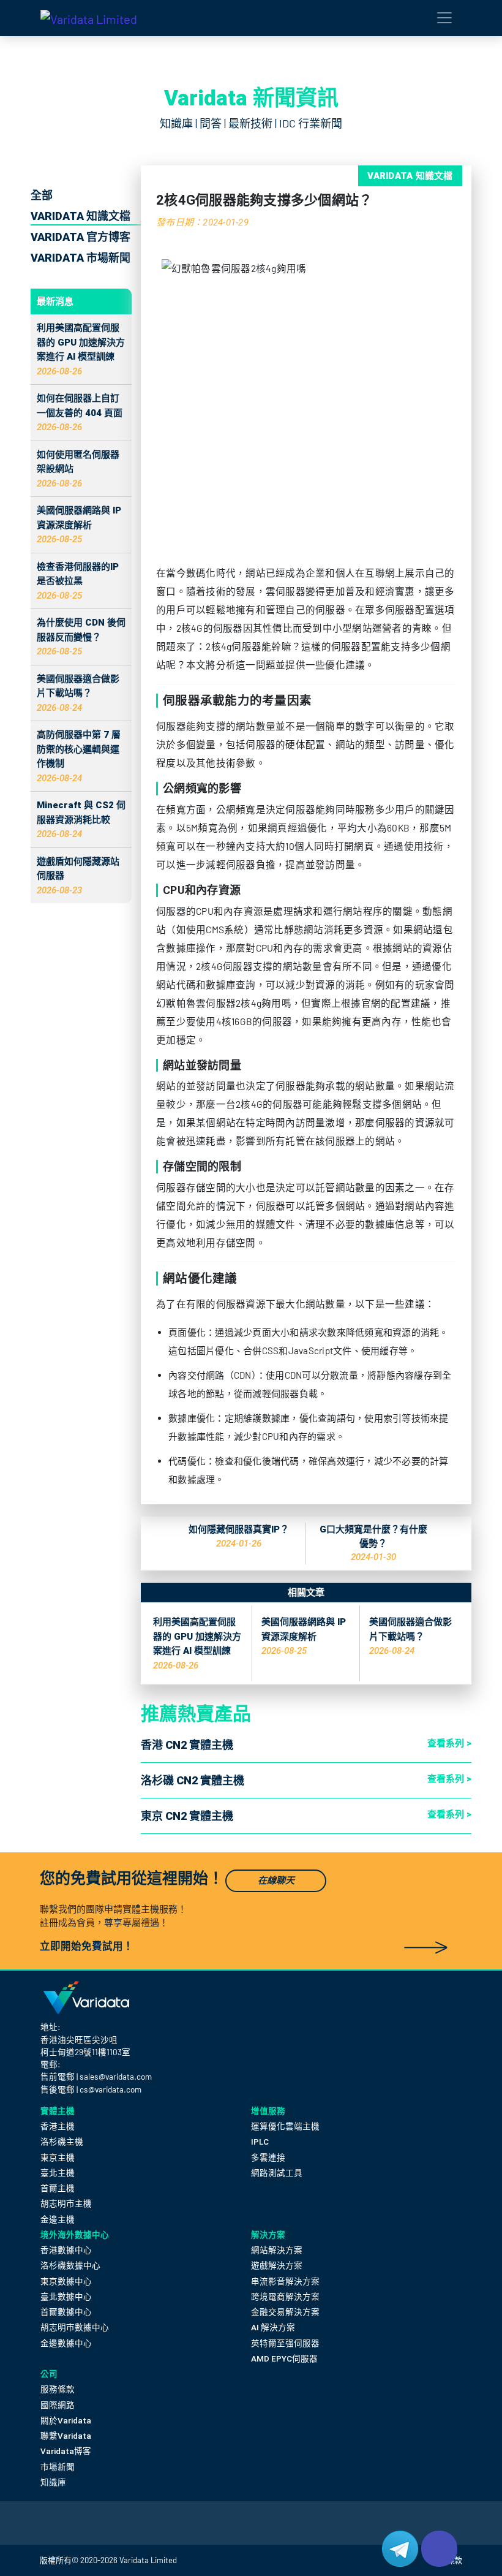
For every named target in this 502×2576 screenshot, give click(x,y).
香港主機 (58, 2126)
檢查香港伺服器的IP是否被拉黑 (78, 581)
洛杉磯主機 (62, 2142)
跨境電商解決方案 (285, 2297)
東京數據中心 (66, 2281)
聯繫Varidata (66, 2436)
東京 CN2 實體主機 (187, 1816)
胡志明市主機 (66, 2203)
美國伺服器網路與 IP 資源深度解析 (79, 525)
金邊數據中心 (66, 2343)
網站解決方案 (277, 2250)
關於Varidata (66, 2420)
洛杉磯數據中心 (70, 2265)
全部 (42, 195)
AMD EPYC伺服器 (284, 2358)
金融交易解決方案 (285, 2312)
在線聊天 (276, 1881)
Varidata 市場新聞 (81, 258)
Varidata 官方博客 (81, 237)
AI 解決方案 (273, 2327)
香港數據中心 (66, 2250)
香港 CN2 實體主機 (187, 1745)
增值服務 (268, 2111)
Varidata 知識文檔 (81, 216)
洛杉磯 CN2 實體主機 (193, 1780)
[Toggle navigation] (444, 18)
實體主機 (58, 2111)
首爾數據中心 (66, 2312)
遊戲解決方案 (277, 2265)
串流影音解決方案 (285, 2281)
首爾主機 (58, 2188)
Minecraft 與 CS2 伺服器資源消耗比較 (81, 820)
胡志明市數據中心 (75, 2327)
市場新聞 (58, 2467)
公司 (49, 2374)
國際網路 (58, 2405)
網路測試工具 (277, 2173)
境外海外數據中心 (75, 2235)
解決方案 (268, 2235)
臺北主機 (58, 2173)
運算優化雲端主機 (285, 2126)
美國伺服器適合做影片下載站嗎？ (78, 693)
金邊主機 (58, 2219)
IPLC (260, 2142)
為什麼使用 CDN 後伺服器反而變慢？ (81, 637)
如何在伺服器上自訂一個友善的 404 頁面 (80, 413)
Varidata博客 (66, 2451)
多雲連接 (268, 2157)
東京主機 (58, 2157)
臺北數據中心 (66, 2297)
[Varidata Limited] (89, 18)
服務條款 (58, 2389)
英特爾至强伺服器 (285, 2343)
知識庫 (53, 2482)
